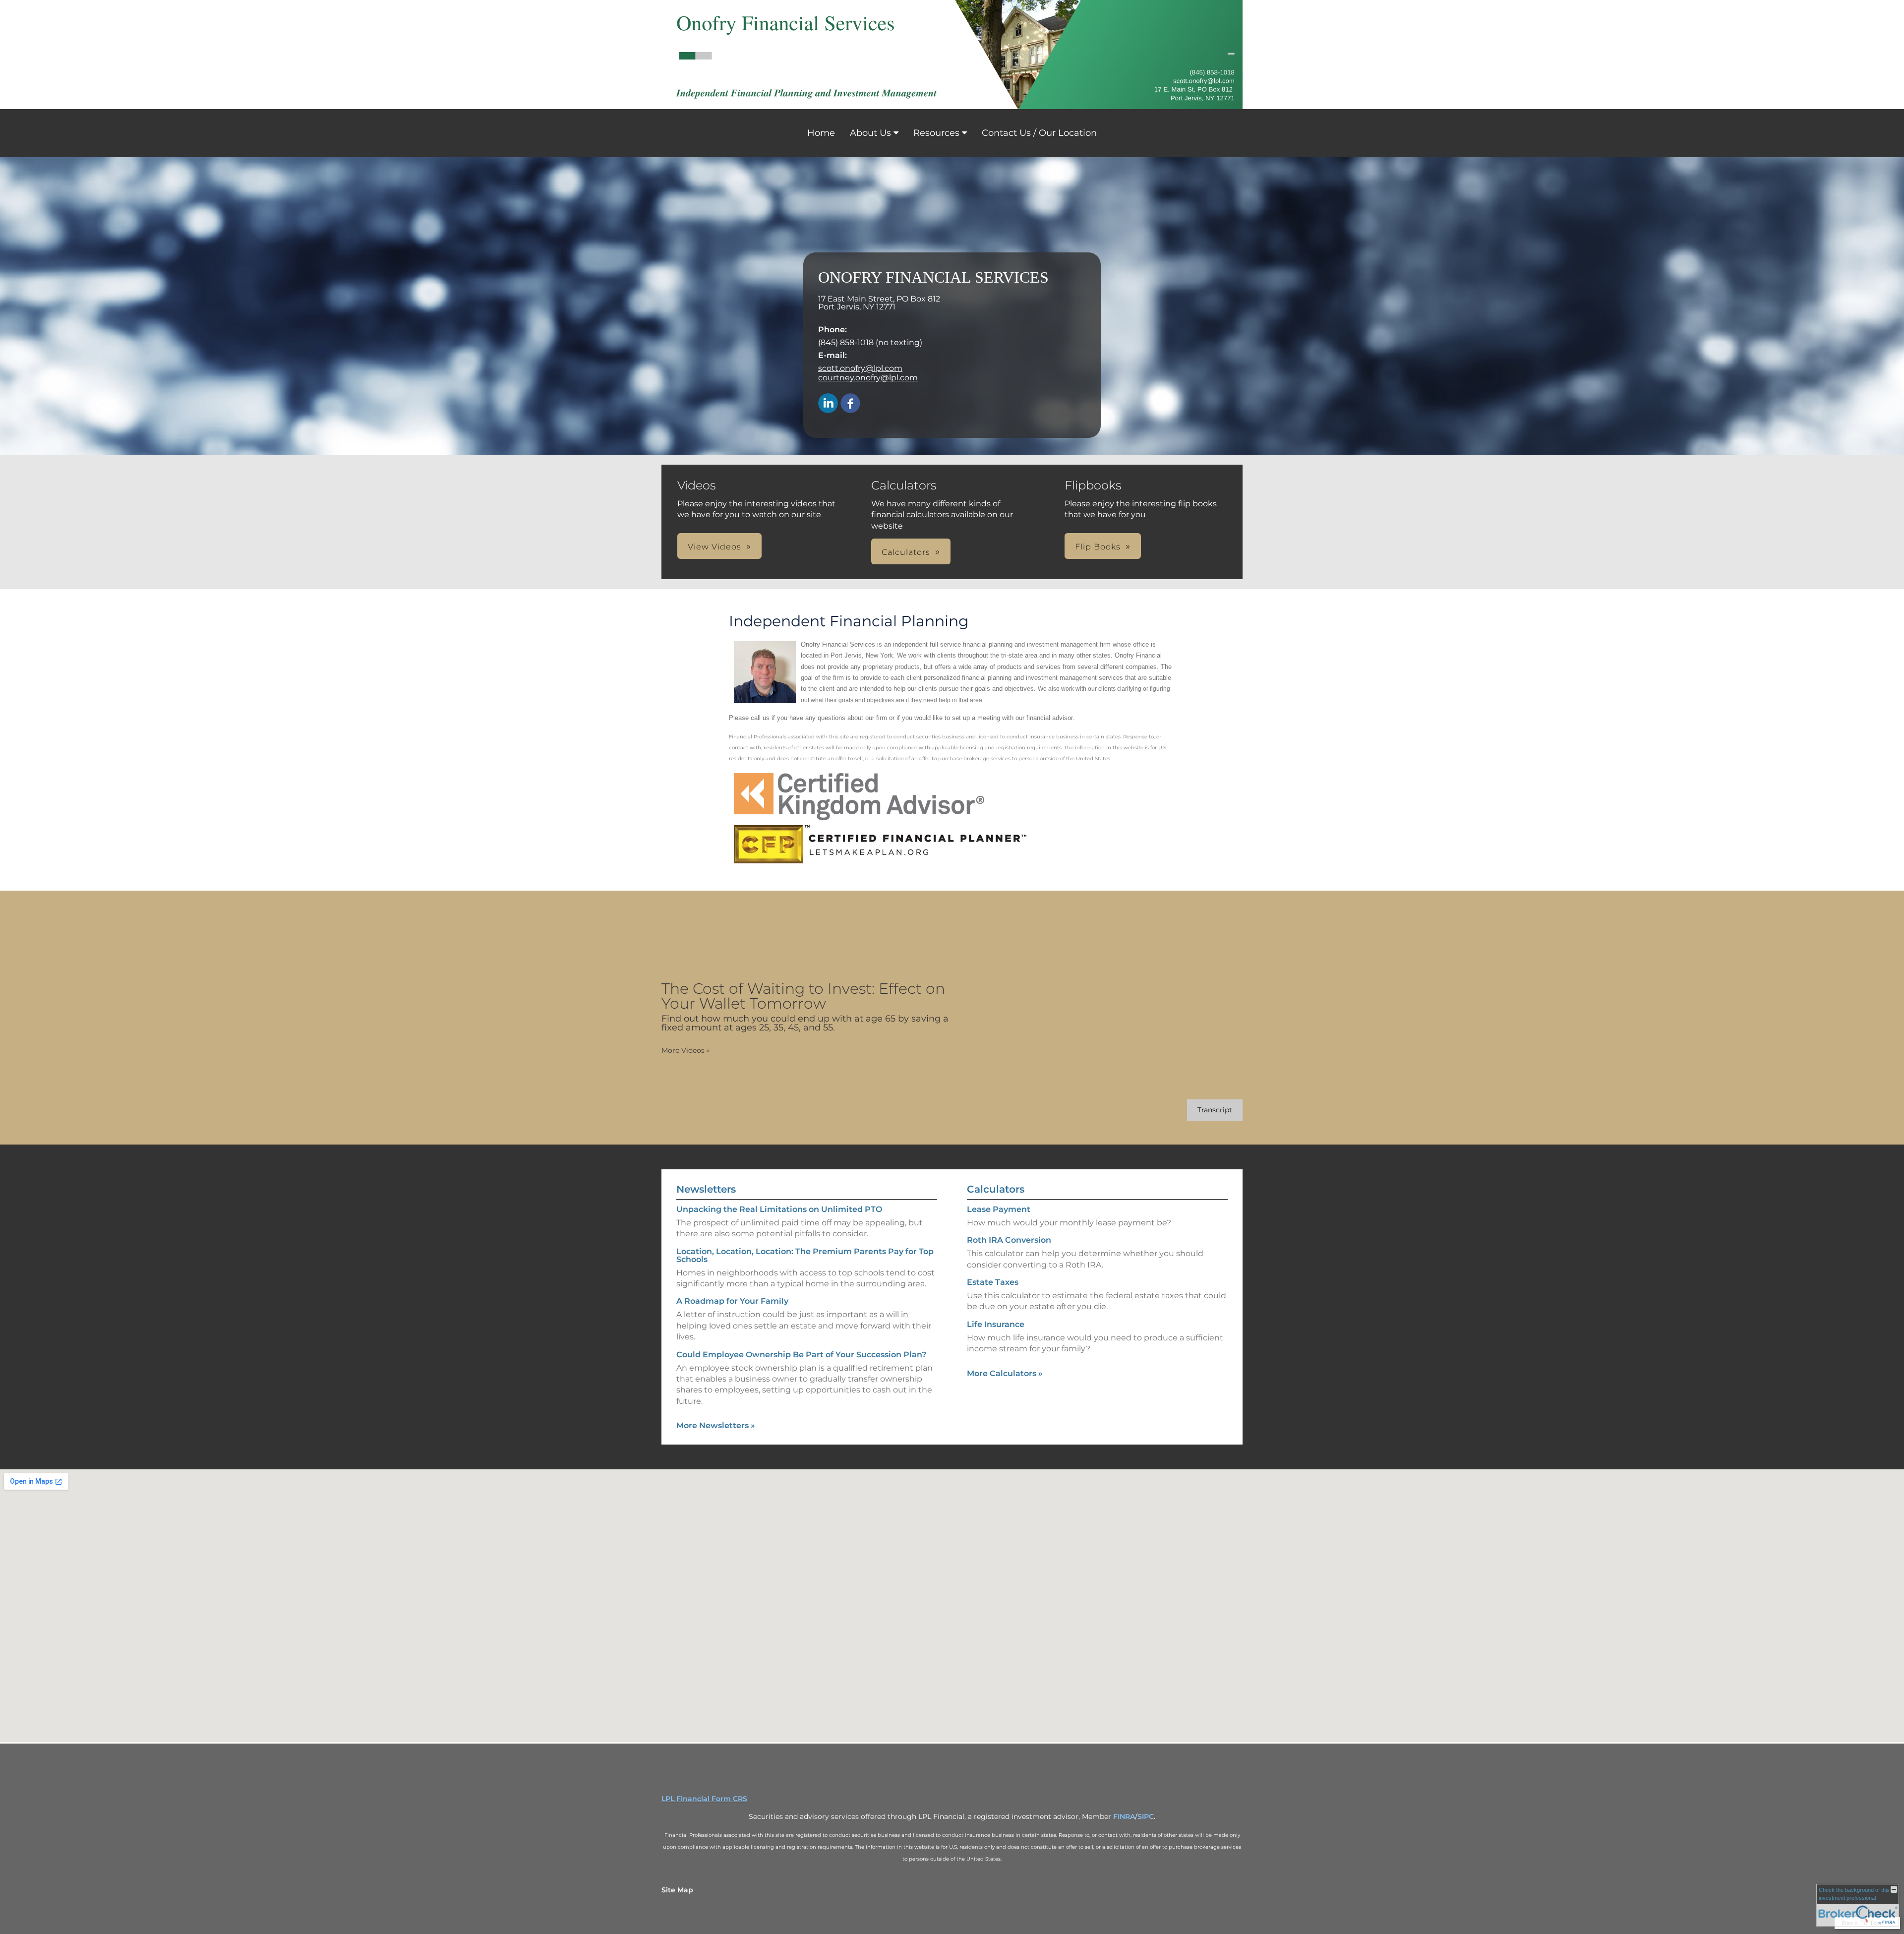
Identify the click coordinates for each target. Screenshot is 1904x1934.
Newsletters (706, 1189)
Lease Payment (999, 1209)
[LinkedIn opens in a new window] (828, 404)
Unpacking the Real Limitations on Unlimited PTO (779, 1209)
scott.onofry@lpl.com (860, 368)
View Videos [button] (714, 547)
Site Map (677, 1890)
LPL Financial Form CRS (704, 1799)
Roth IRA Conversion (1009, 1240)
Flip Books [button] (1098, 547)
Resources (936, 133)
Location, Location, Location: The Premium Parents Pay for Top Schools (805, 1255)
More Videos (686, 1050)
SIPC (1146, 1816)
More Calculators (1005, 1373)
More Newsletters (716, 1425)
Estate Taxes (993, 1282)
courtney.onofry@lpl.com (868, 378)
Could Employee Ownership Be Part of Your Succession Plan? (801, 1355)
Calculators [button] (906, 552)
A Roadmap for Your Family (732, 1301)
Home (821, 133)
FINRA (1124, 1816)
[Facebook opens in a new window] (850, 404)
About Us (870, 133)
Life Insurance (996, 1324)
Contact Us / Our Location (1039, 133)
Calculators (996, 1189)
